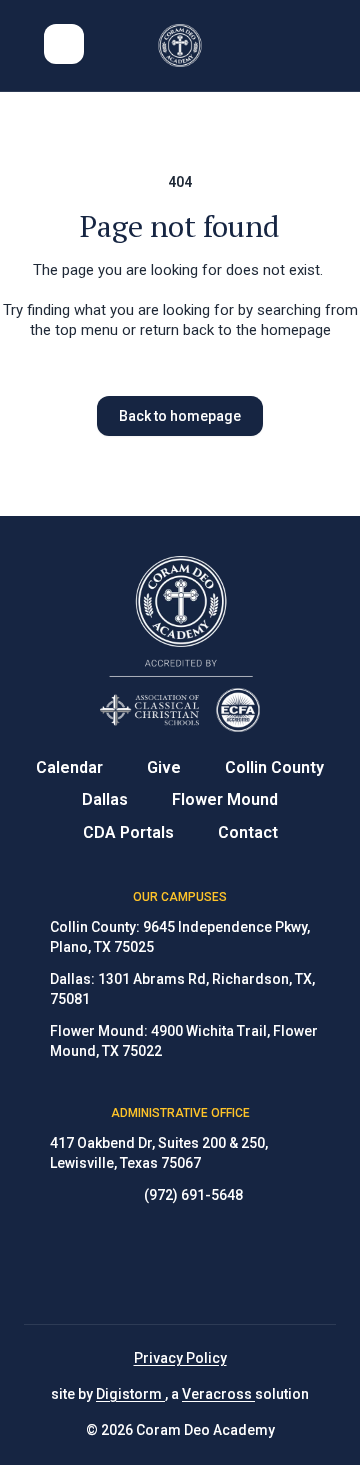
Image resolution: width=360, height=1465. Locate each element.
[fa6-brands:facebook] (130, 1265)
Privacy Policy (180, 1358)
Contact (248, 832)
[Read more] (130, 1265)
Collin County (274, 767)
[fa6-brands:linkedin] (230, 1265)
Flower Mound (225, 799)
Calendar (69, 767)
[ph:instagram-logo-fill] (180, 1265)
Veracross (218, 1394)
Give (164, 767)
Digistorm (130, 1394)
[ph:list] (64, 44)
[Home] (180, 45)
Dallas (105, 799)
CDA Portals (128, 832)
